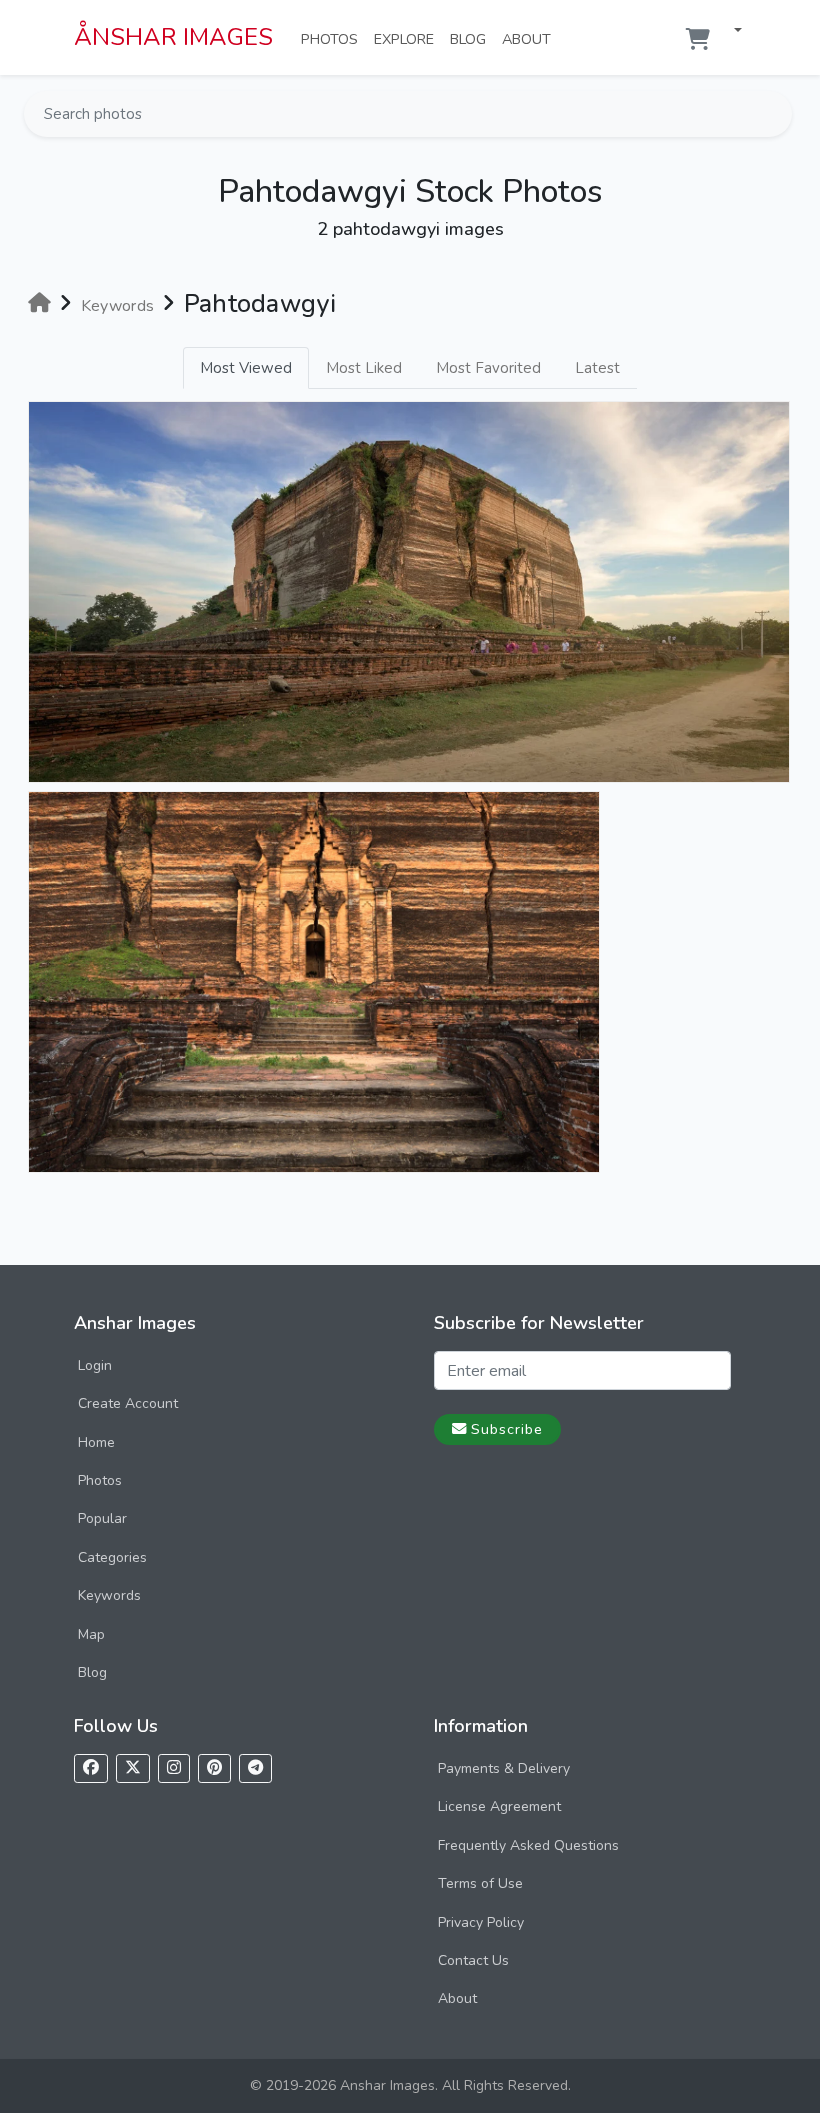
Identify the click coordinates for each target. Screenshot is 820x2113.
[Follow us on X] (133, 1768)
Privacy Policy (481, 1922)
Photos (333, 38)
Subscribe (507, 1429)
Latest (597, 368)
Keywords (109, 1595)
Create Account (128, 1403)
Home (96, 1442)
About (530, 38)
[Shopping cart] (698, 39)
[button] (730, 31)
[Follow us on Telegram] (255, 1768)
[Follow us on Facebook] (91, 1768)
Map (91, 1634)
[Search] (775, 114)
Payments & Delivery (504, 1768)
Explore (408, 38)
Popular (102, 1518)
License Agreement (499, 1806)
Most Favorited (488, 368)
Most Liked (364, 368)
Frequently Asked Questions (528, 1845)
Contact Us (473, 1960)
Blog (472, 38)
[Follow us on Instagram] (174, 1768)
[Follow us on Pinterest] (214, 1768)
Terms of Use (480, 1883)
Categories (112, 1557)
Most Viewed (246, 368)
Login (95, 1365)
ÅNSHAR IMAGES (173, 37)
